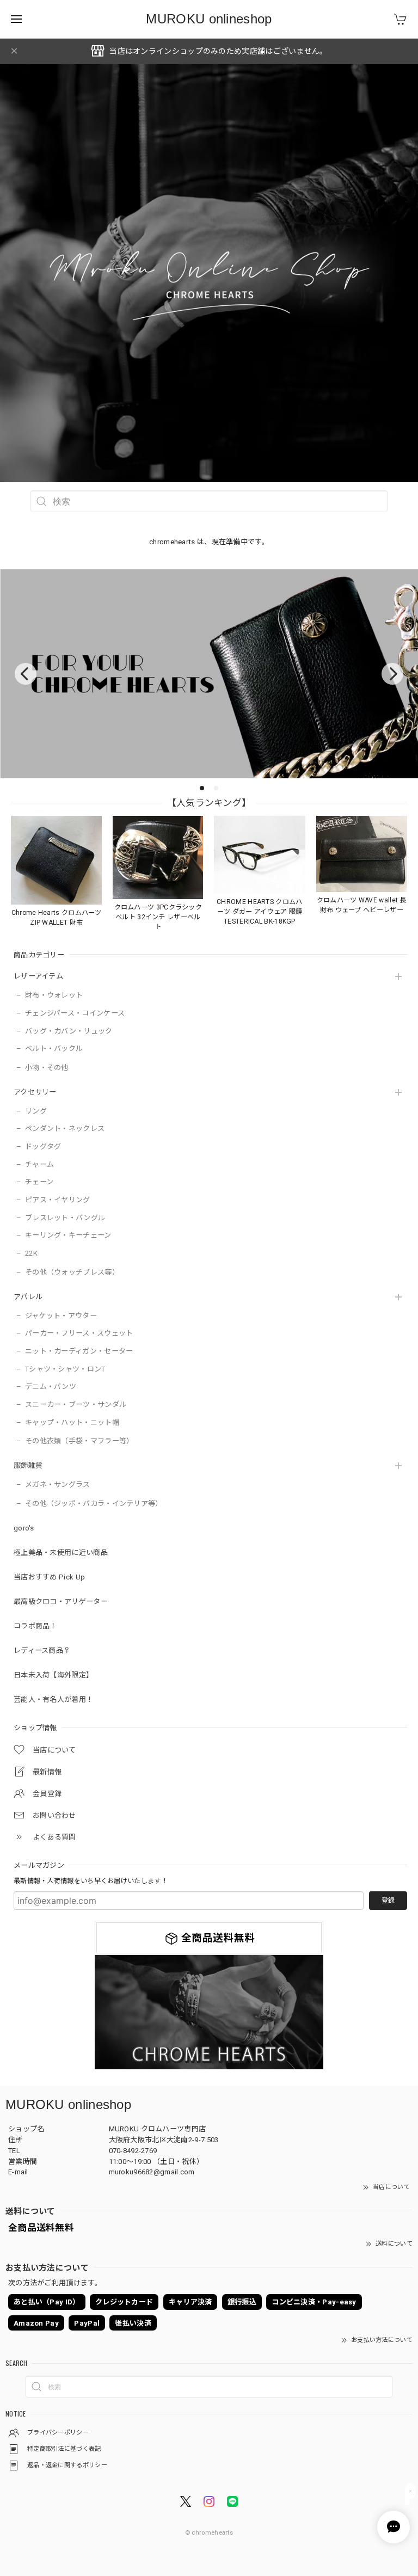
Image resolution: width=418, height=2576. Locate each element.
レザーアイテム (38, 976)
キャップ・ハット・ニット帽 (72, 1422)
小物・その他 (47, 1068)
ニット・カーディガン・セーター (79, 1351)
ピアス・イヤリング (58, 1200)
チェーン (39, 1182)
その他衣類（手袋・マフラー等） (79, 1441)
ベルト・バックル (54, 1049)
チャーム (39, 1164)
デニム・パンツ (51, 1387)
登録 (388, 1901)
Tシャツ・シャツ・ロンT (65, 1369)
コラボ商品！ (35, 1626)
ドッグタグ (43, 1146)
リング (36, 1111)
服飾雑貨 (28, 1465)
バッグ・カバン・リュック (69, 1031)
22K (31, 1253)
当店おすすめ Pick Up (49, 1577)
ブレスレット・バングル (65, 1218)
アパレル (28, 1297)
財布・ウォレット (54, 995)
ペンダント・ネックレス (65, 1129)
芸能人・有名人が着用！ (53, 1699)
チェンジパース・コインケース (75, 1013)
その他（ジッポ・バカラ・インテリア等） (94, 1504)
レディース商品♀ (42, 1650)
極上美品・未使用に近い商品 (61, 1553)
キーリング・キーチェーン (68, 1235)
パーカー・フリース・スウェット (79, 1333)
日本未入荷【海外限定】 (53, 1675)
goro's (24, 1528)
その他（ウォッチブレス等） (72, 1272)
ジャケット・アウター (61, 1316)
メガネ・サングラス (58, 1484)
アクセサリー (35, 1092)
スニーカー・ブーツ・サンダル (76, 1404)
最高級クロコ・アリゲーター (61, 1601)
